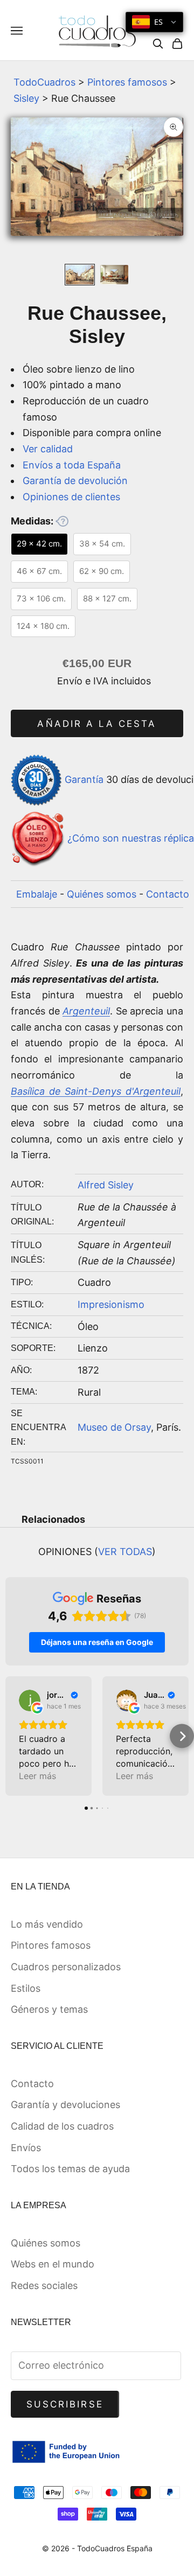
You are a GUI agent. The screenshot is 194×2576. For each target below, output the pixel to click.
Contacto (168, 894)
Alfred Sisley (106, 1185)
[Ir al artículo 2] (114, 275)
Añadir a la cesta (97, 724)
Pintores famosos (127, 82)
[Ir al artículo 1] (80, 275)
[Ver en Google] (30, 1700)
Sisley (26, 98)
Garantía (84, 779)
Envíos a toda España (72, 465)
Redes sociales (44, 2285)
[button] (12, 1736)
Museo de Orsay (114, 1427)
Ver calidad (48, 449)
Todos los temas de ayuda (70, 2169)
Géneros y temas (49, 2009)
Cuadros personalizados (66, 1967)
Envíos (26, 2148)
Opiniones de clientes (71, 497)
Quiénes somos (102, 894)
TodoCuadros (44, 82)
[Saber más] (62, 521)
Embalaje (37, 894)
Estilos (26, 1988)
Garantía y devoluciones (65, 2105)
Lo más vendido (47, 1924)
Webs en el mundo (53, 2264)
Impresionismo (111, 1304)
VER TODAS (125, 1552)
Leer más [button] (37, 1776)
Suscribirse (65, 2404)
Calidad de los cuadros (62, 2126)
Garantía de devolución (75, 481)
